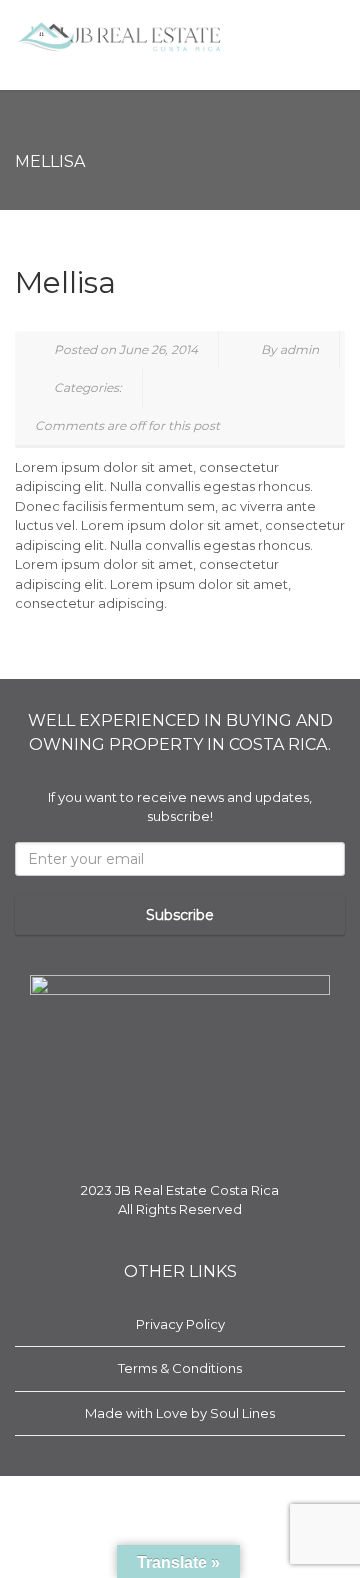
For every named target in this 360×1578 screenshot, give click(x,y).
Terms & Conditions (180, 1368)
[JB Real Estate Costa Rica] (120, 37)
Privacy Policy (180, 1324)
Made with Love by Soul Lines (180, 1413)
